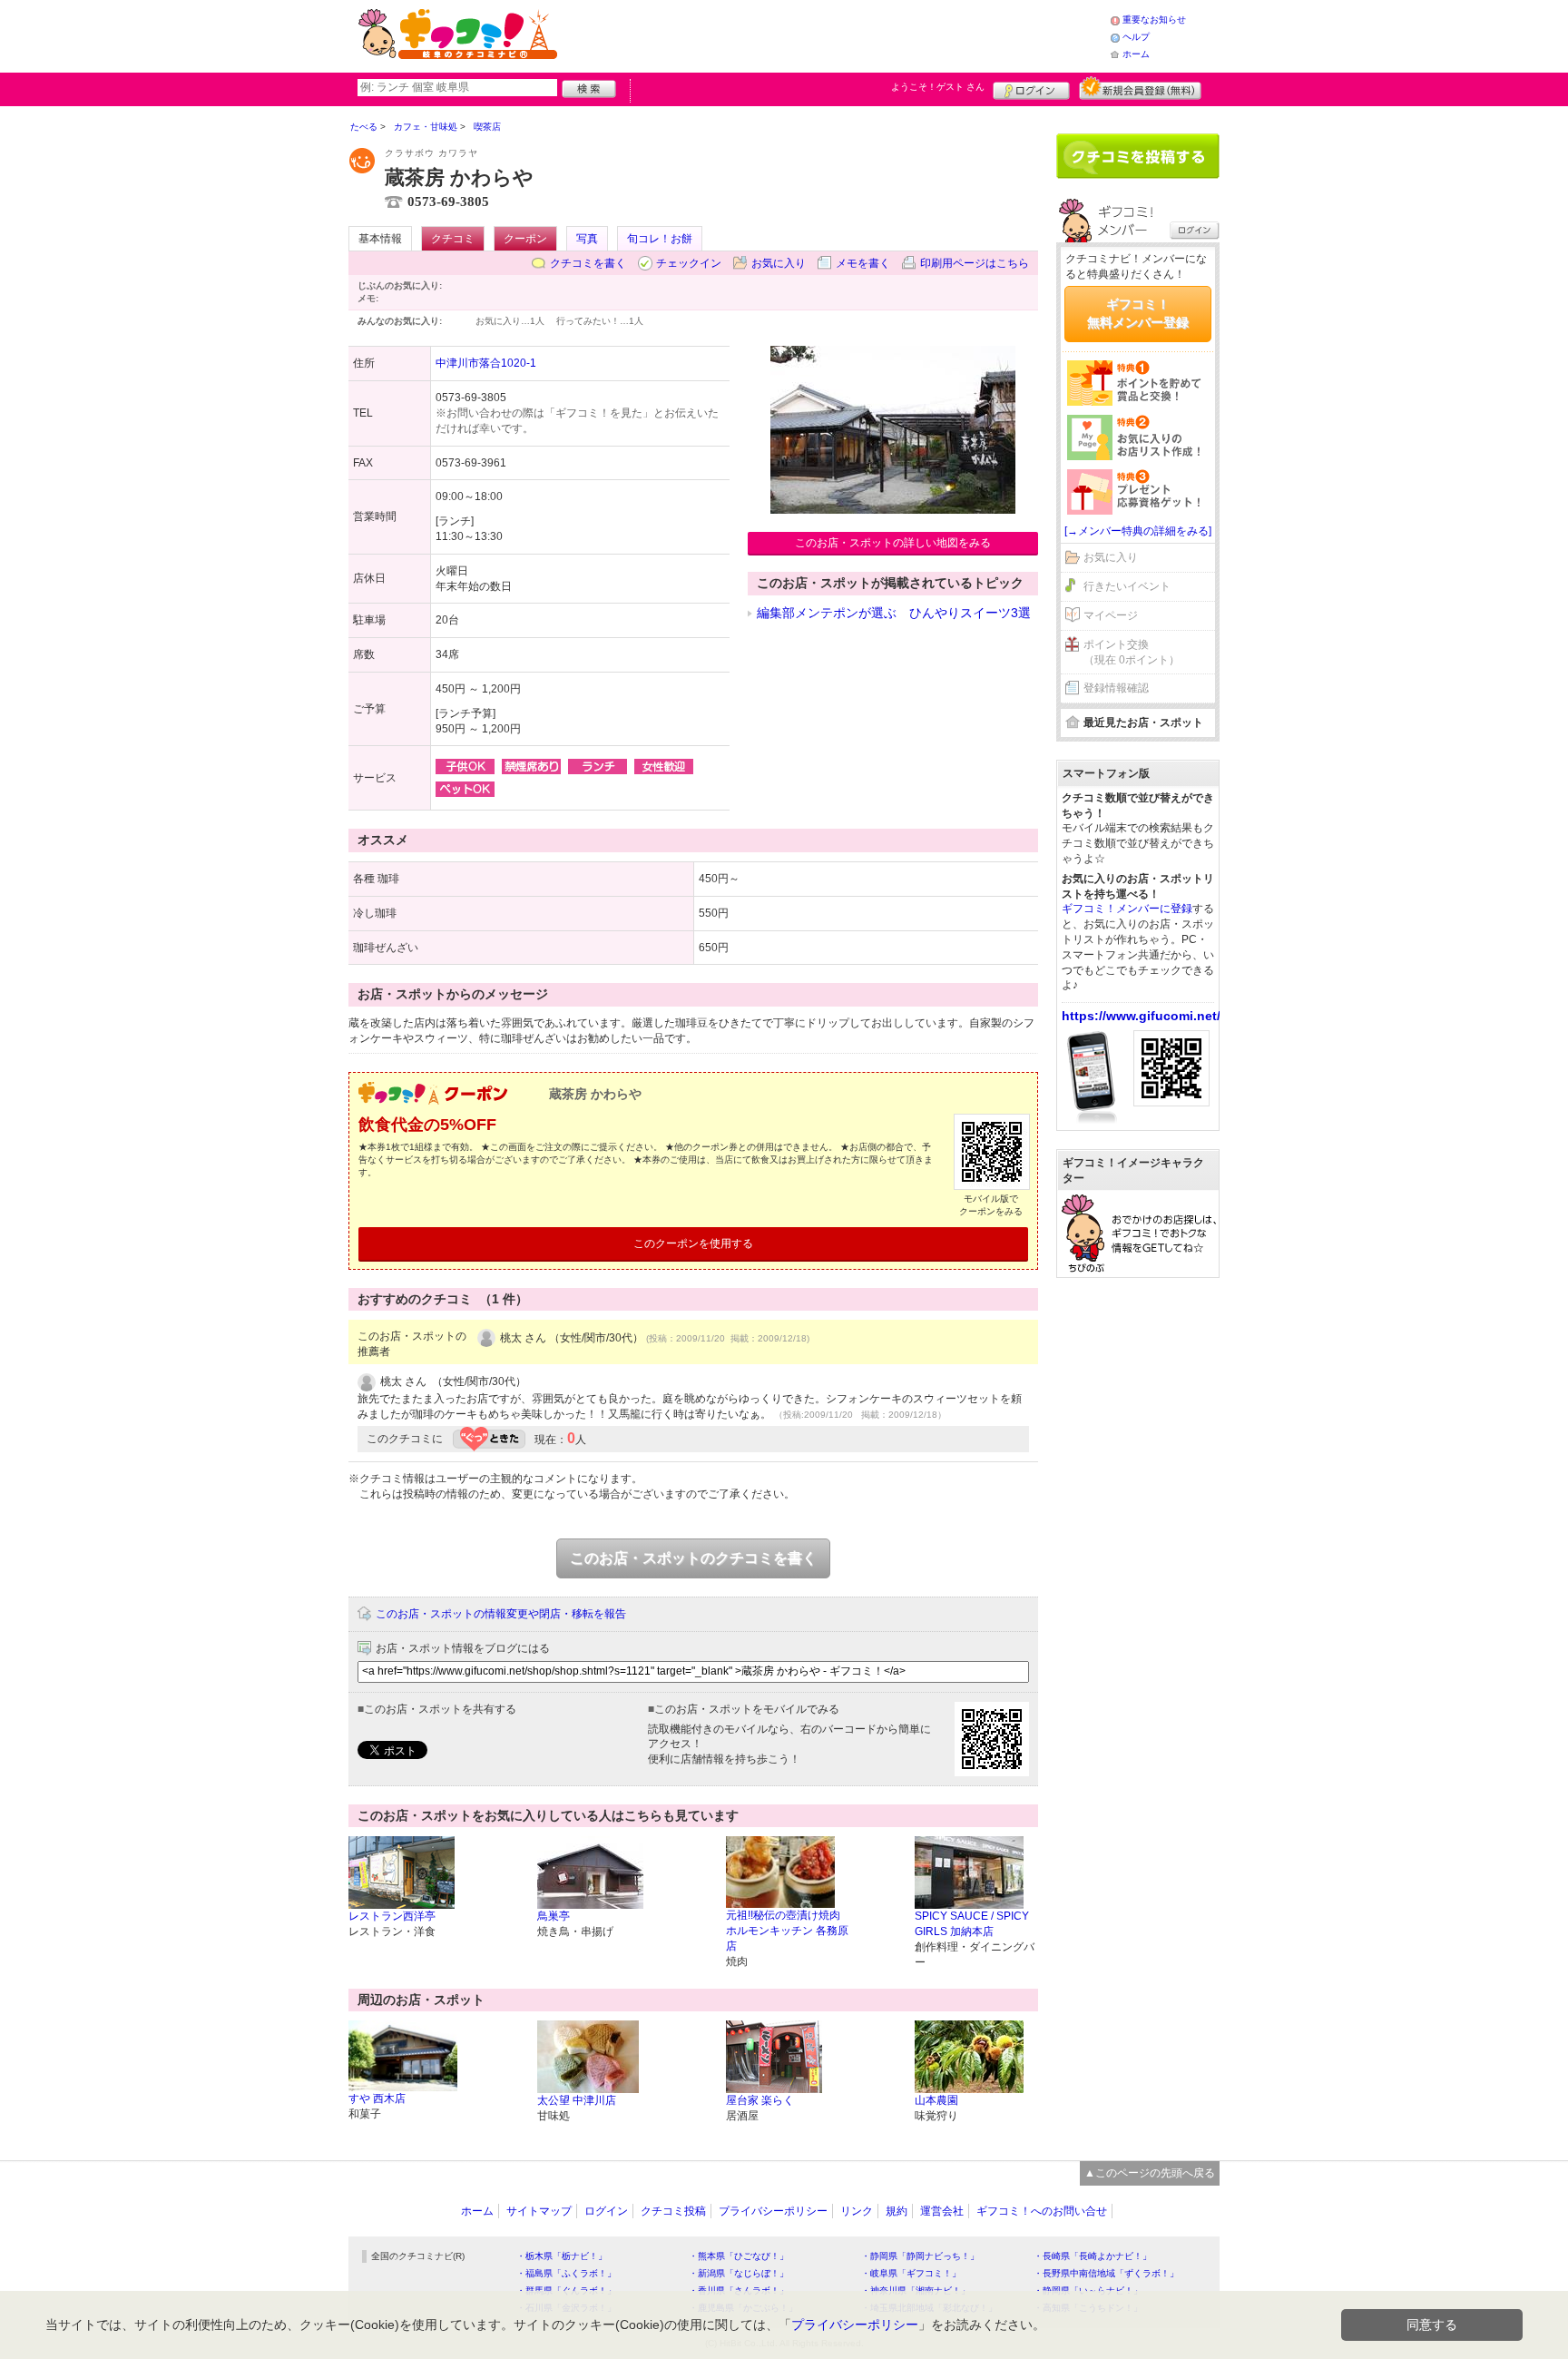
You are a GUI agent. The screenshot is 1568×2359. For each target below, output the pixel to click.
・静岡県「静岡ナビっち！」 (920, 2256)
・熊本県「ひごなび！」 (739, 2256)
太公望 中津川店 (577, 2100)
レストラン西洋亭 (392, 1916)
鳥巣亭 (554, 1916)
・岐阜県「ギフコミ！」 (911, 2273)
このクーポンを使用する (693, 1243)
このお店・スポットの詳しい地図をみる (893, 543)
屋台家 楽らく (760, 2100)
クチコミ (453, 239)
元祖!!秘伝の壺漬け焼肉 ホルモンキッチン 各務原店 (787, 1931)
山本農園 (936, 2100)
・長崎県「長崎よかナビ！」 (1093, 2256)
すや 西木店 (377, 2099)
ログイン (1031, 88)
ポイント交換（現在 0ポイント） (1132, 652)
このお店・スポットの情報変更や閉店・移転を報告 (501, 1614)
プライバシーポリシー (773, 2211)
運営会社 (942, 2211)
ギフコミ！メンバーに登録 (1127, 909)
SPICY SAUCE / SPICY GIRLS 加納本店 (972, 1924)
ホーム (1136, 54)
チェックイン (689, 263)
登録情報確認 (1116, 688)
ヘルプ (1136, 37)
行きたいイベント (1127, 586)
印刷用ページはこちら (975, 263)
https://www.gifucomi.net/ (1141, 1016)
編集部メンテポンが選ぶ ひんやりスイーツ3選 (894, 613)
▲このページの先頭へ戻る (1150, 2173)
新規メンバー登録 (1140, 88)
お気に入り (779, 263)
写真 (587, 239)
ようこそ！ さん (938, 87)
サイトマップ (539, 2211)
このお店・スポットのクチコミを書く (693, 1558)
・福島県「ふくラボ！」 (566, 2273)
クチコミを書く (588, 263)
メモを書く (863, 263)
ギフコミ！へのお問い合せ (1042, 2211)
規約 (897, 2211)
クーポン (525, 239)
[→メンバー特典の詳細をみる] (1138, 531)
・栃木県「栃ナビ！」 (562, 2256)
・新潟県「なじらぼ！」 (739, 2273)
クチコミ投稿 (673, 2211)
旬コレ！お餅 (660, 239)
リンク (857, 2211)
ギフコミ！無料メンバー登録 (1138, 313)
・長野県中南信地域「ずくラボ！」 (1106, 2273)
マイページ (1111, 615)
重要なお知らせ (1154, 20)
